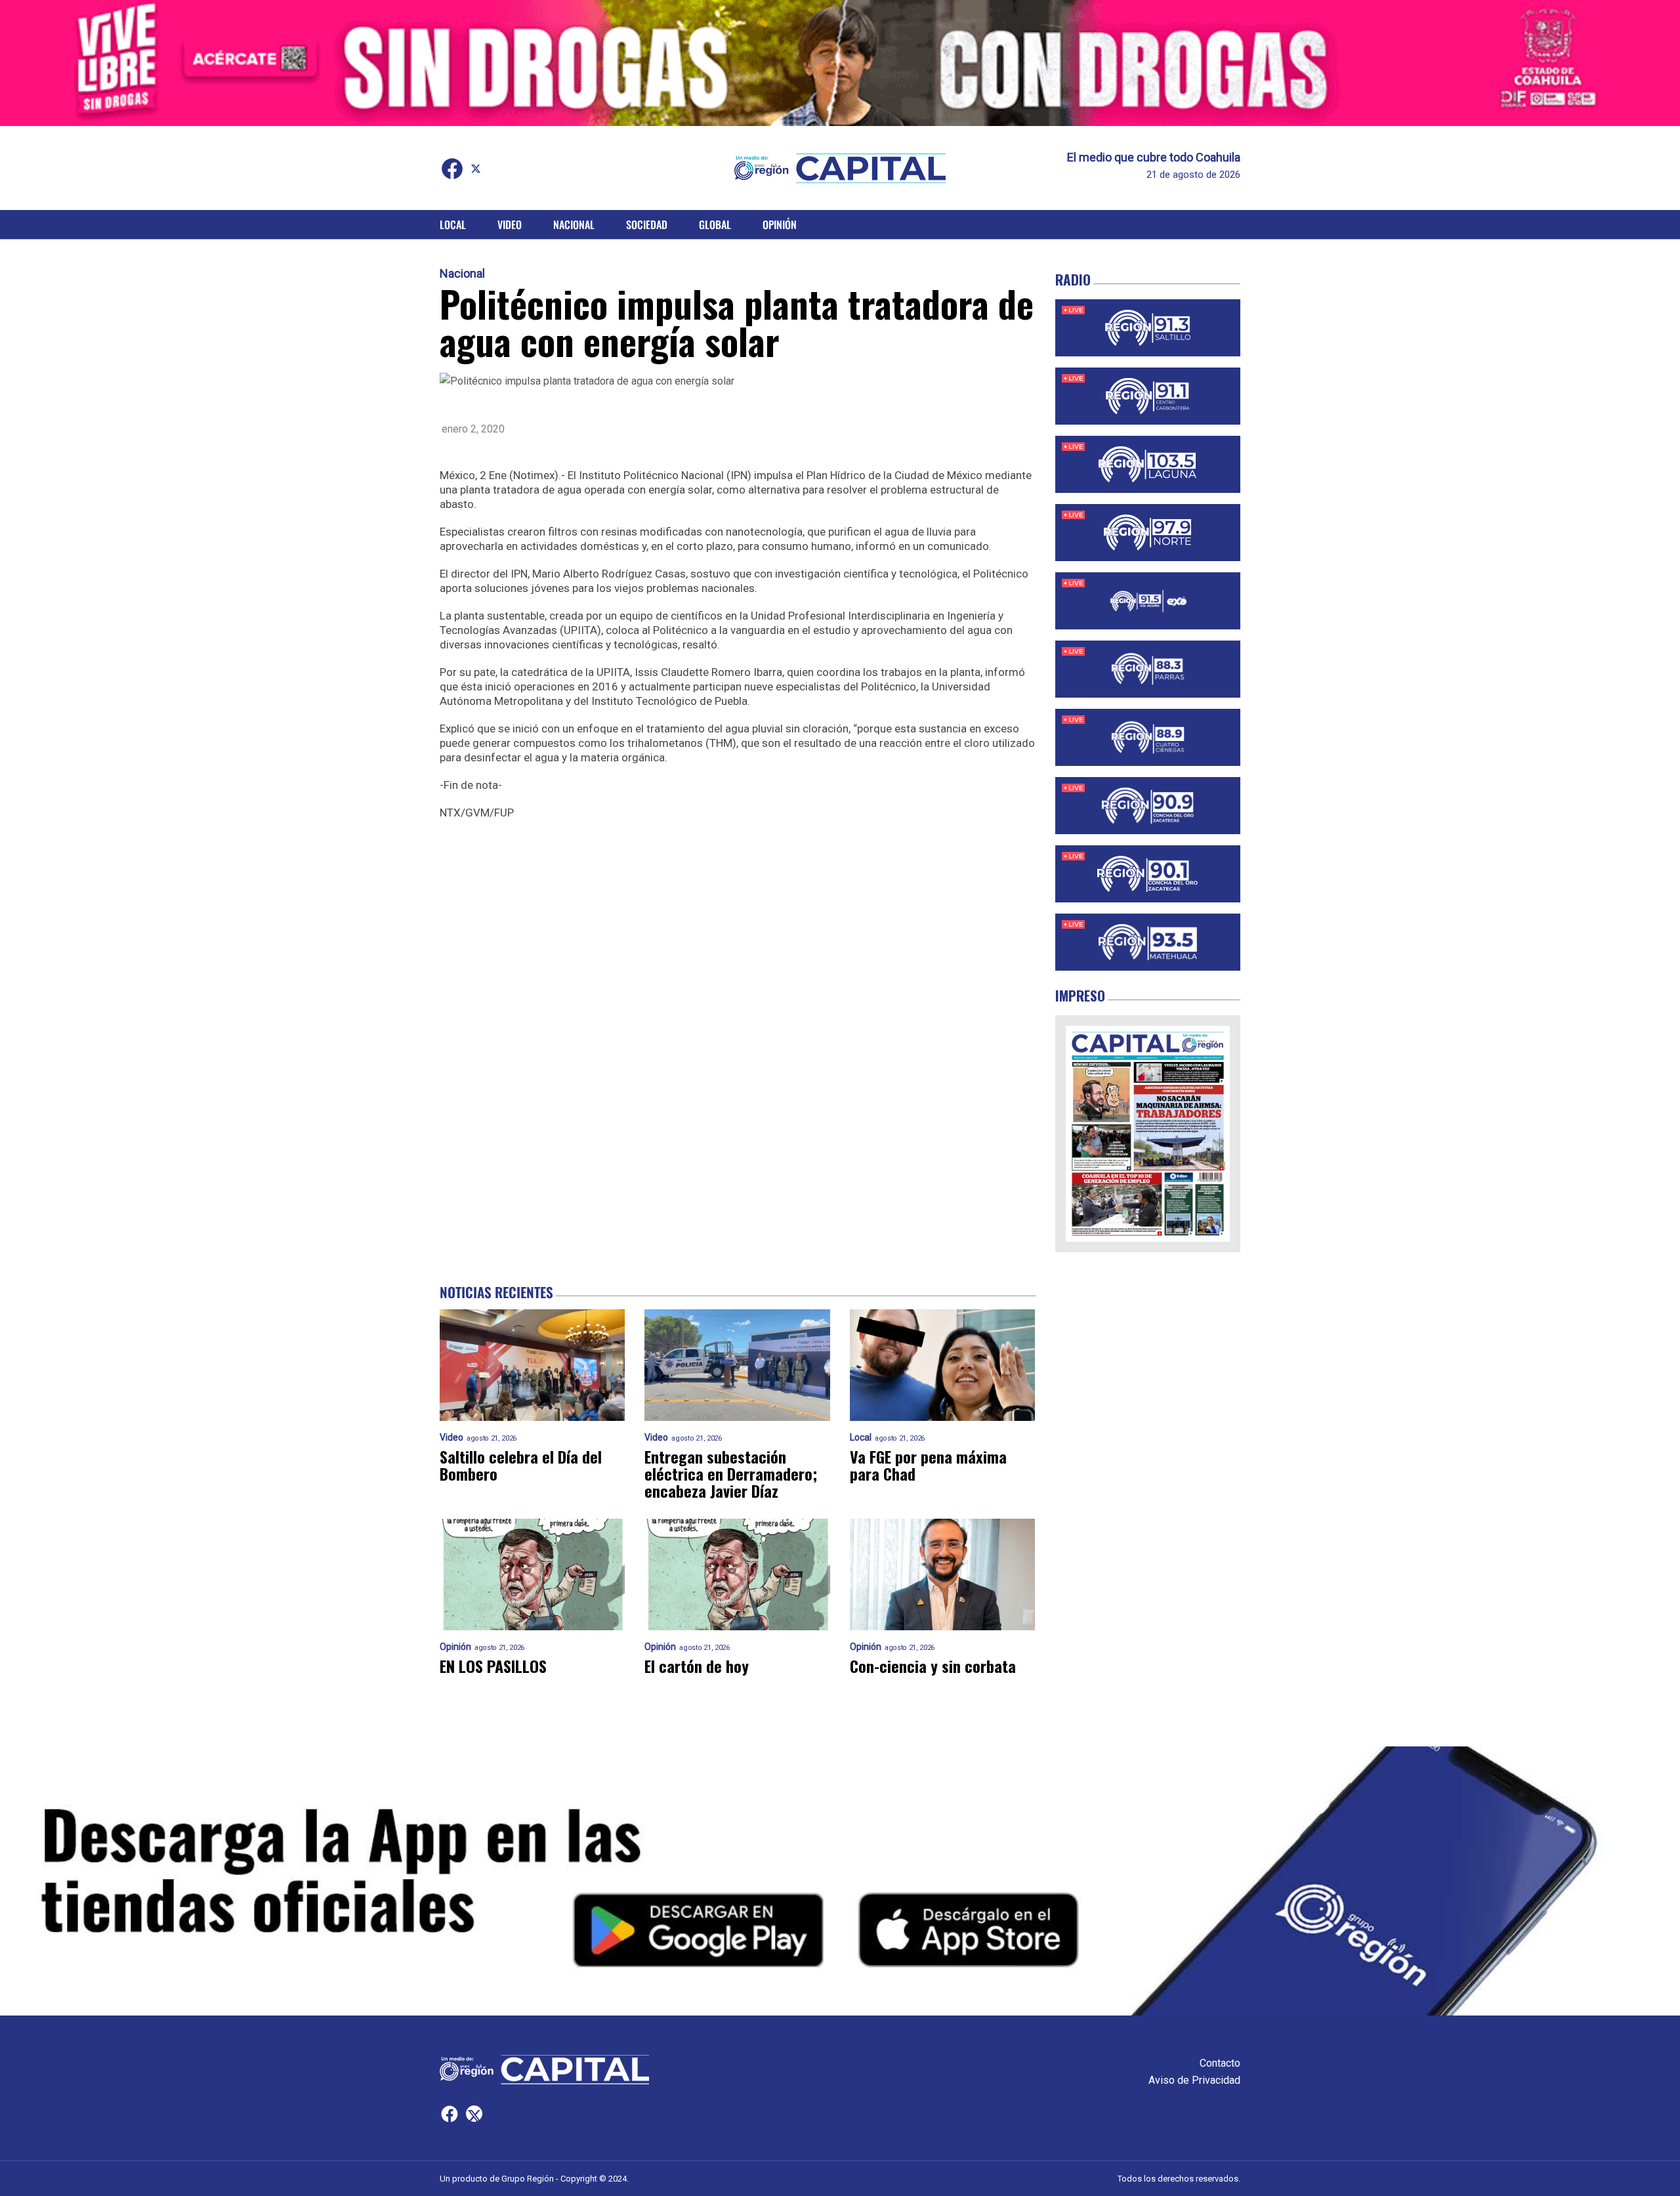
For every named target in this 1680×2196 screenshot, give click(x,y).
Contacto (1220, 2063)
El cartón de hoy (697, 1666)
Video (510, 224)
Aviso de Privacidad (1194, 2080)
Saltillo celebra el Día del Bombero (521, 1465)
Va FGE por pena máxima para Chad (928, 1465)
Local (453, 224)
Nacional (574, 224)
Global (715, 224)
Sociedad (647, 224)
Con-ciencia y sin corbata (933, 1666)
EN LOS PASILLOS (493, 1666)
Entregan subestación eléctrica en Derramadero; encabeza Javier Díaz (731, 1473)
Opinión (780, 224)
